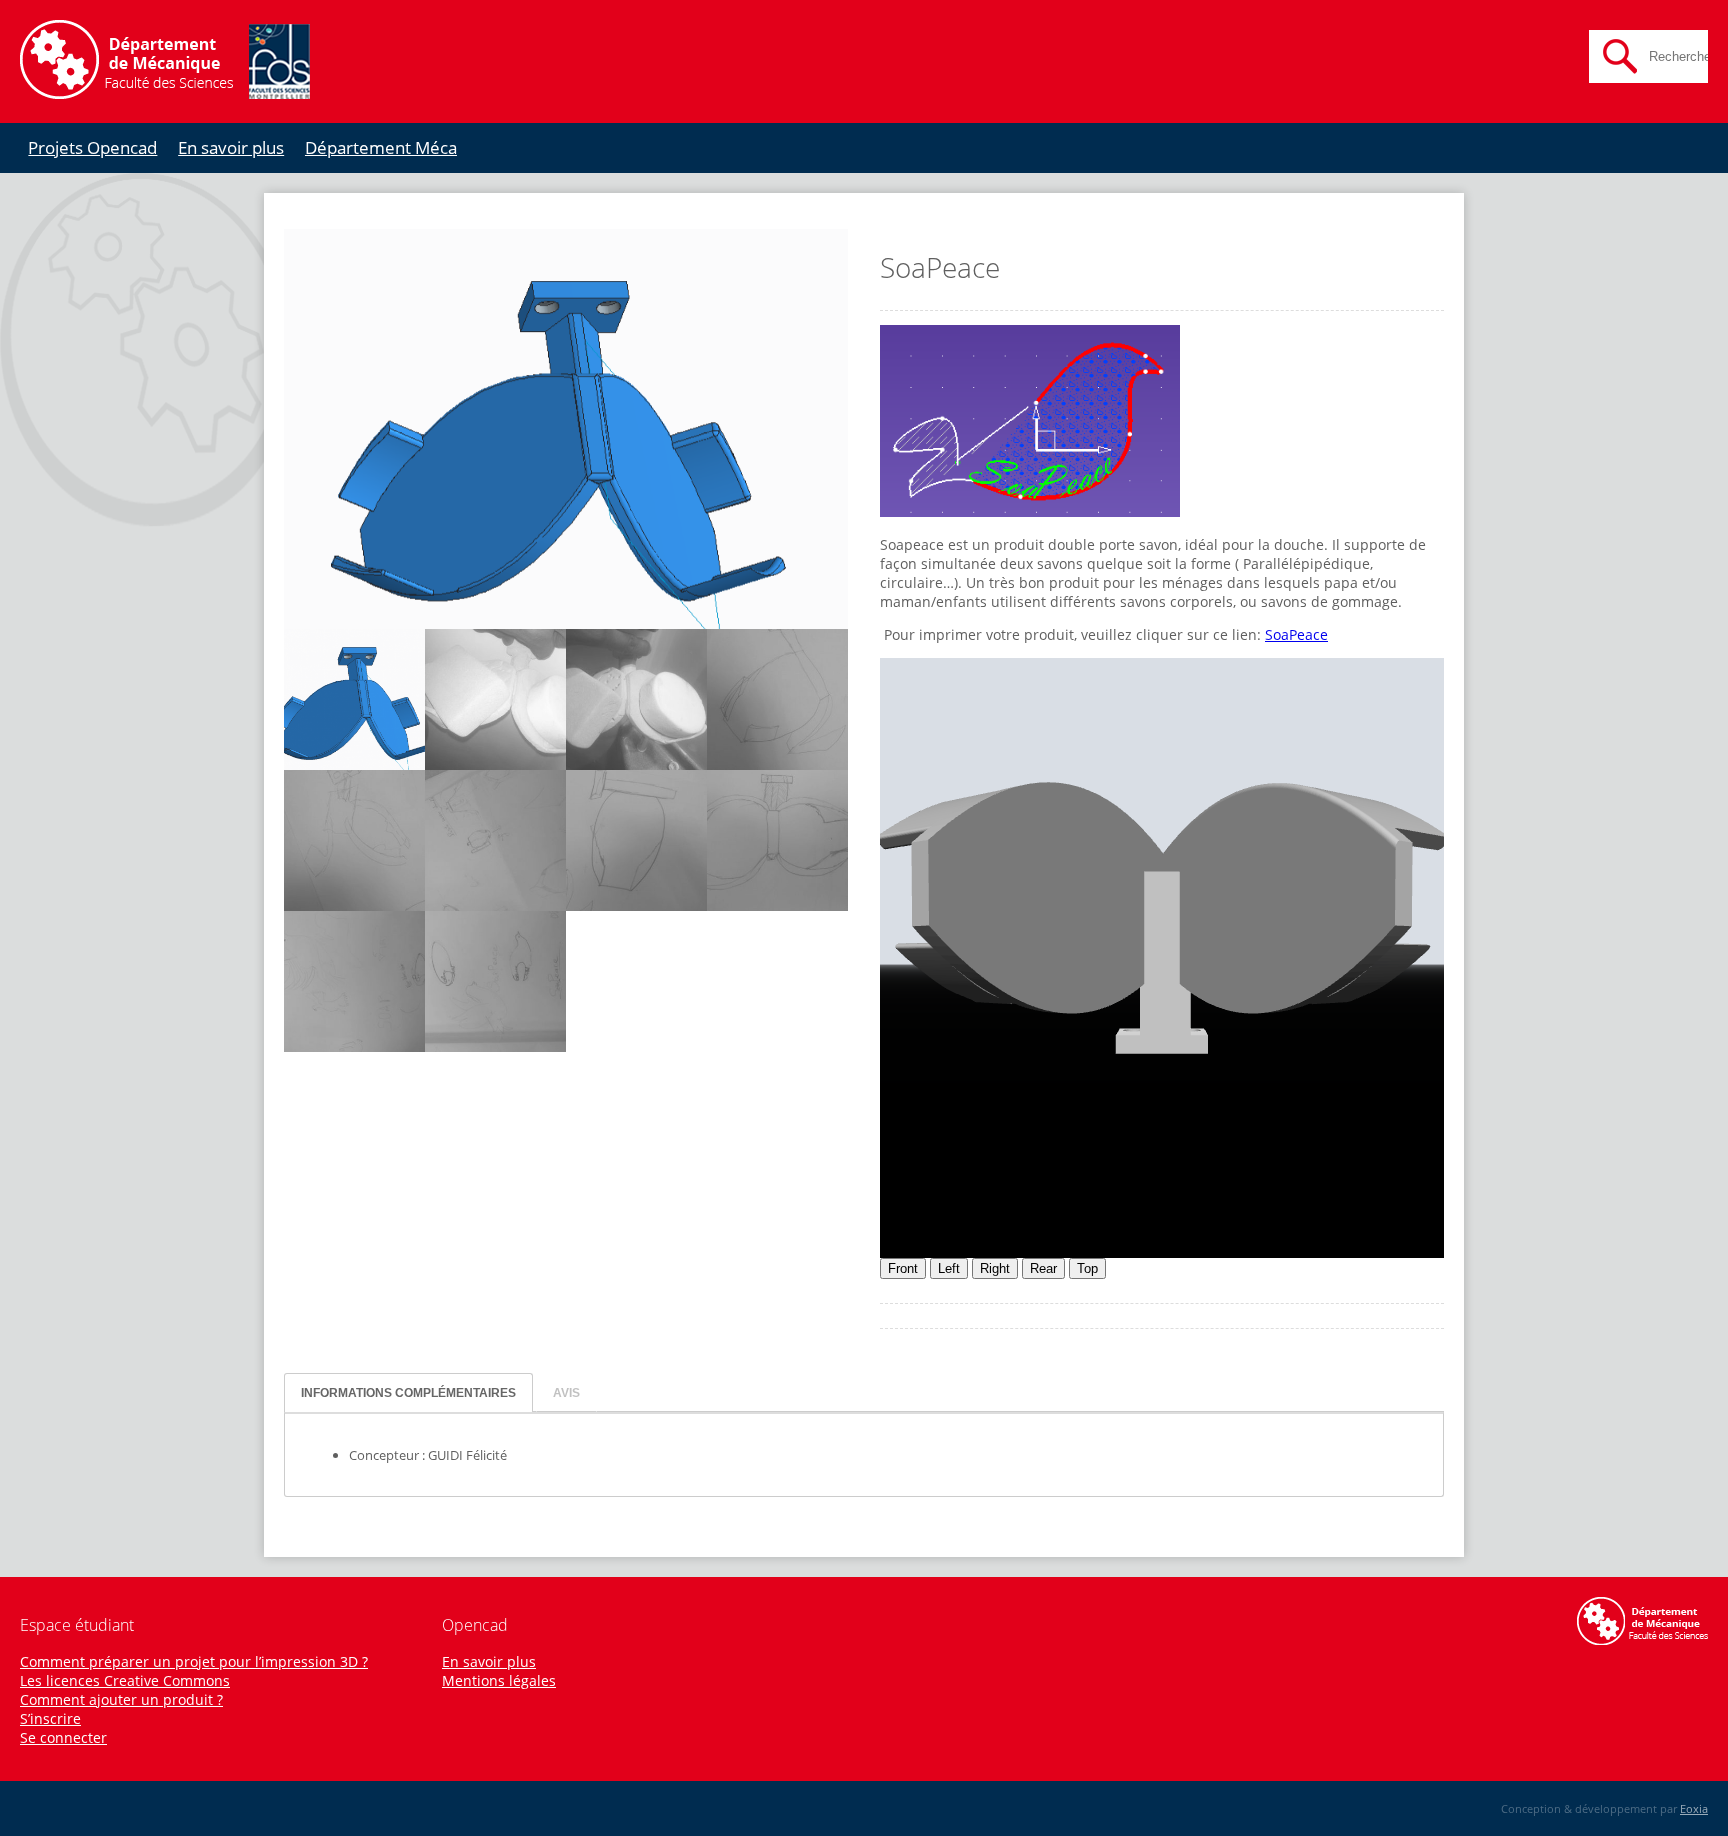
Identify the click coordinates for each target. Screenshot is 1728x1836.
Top (1087, 1268)
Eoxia (1694, 1808)
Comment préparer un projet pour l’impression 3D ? (194, 1661)
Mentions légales (499, 1680)
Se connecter (63, 1737)
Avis (566, 1392)
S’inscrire (50, 1718)
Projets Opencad (92, 147)
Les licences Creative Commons (125, 1680)
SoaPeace (1296, 634)
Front (903, 1268)
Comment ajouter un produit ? (121, 1699)
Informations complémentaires (408, 1392)
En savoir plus (231, 147)
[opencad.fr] (165, 93)
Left (949, 1268)
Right (995, 1268)
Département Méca (381, 147)
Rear (1043, 1268)
